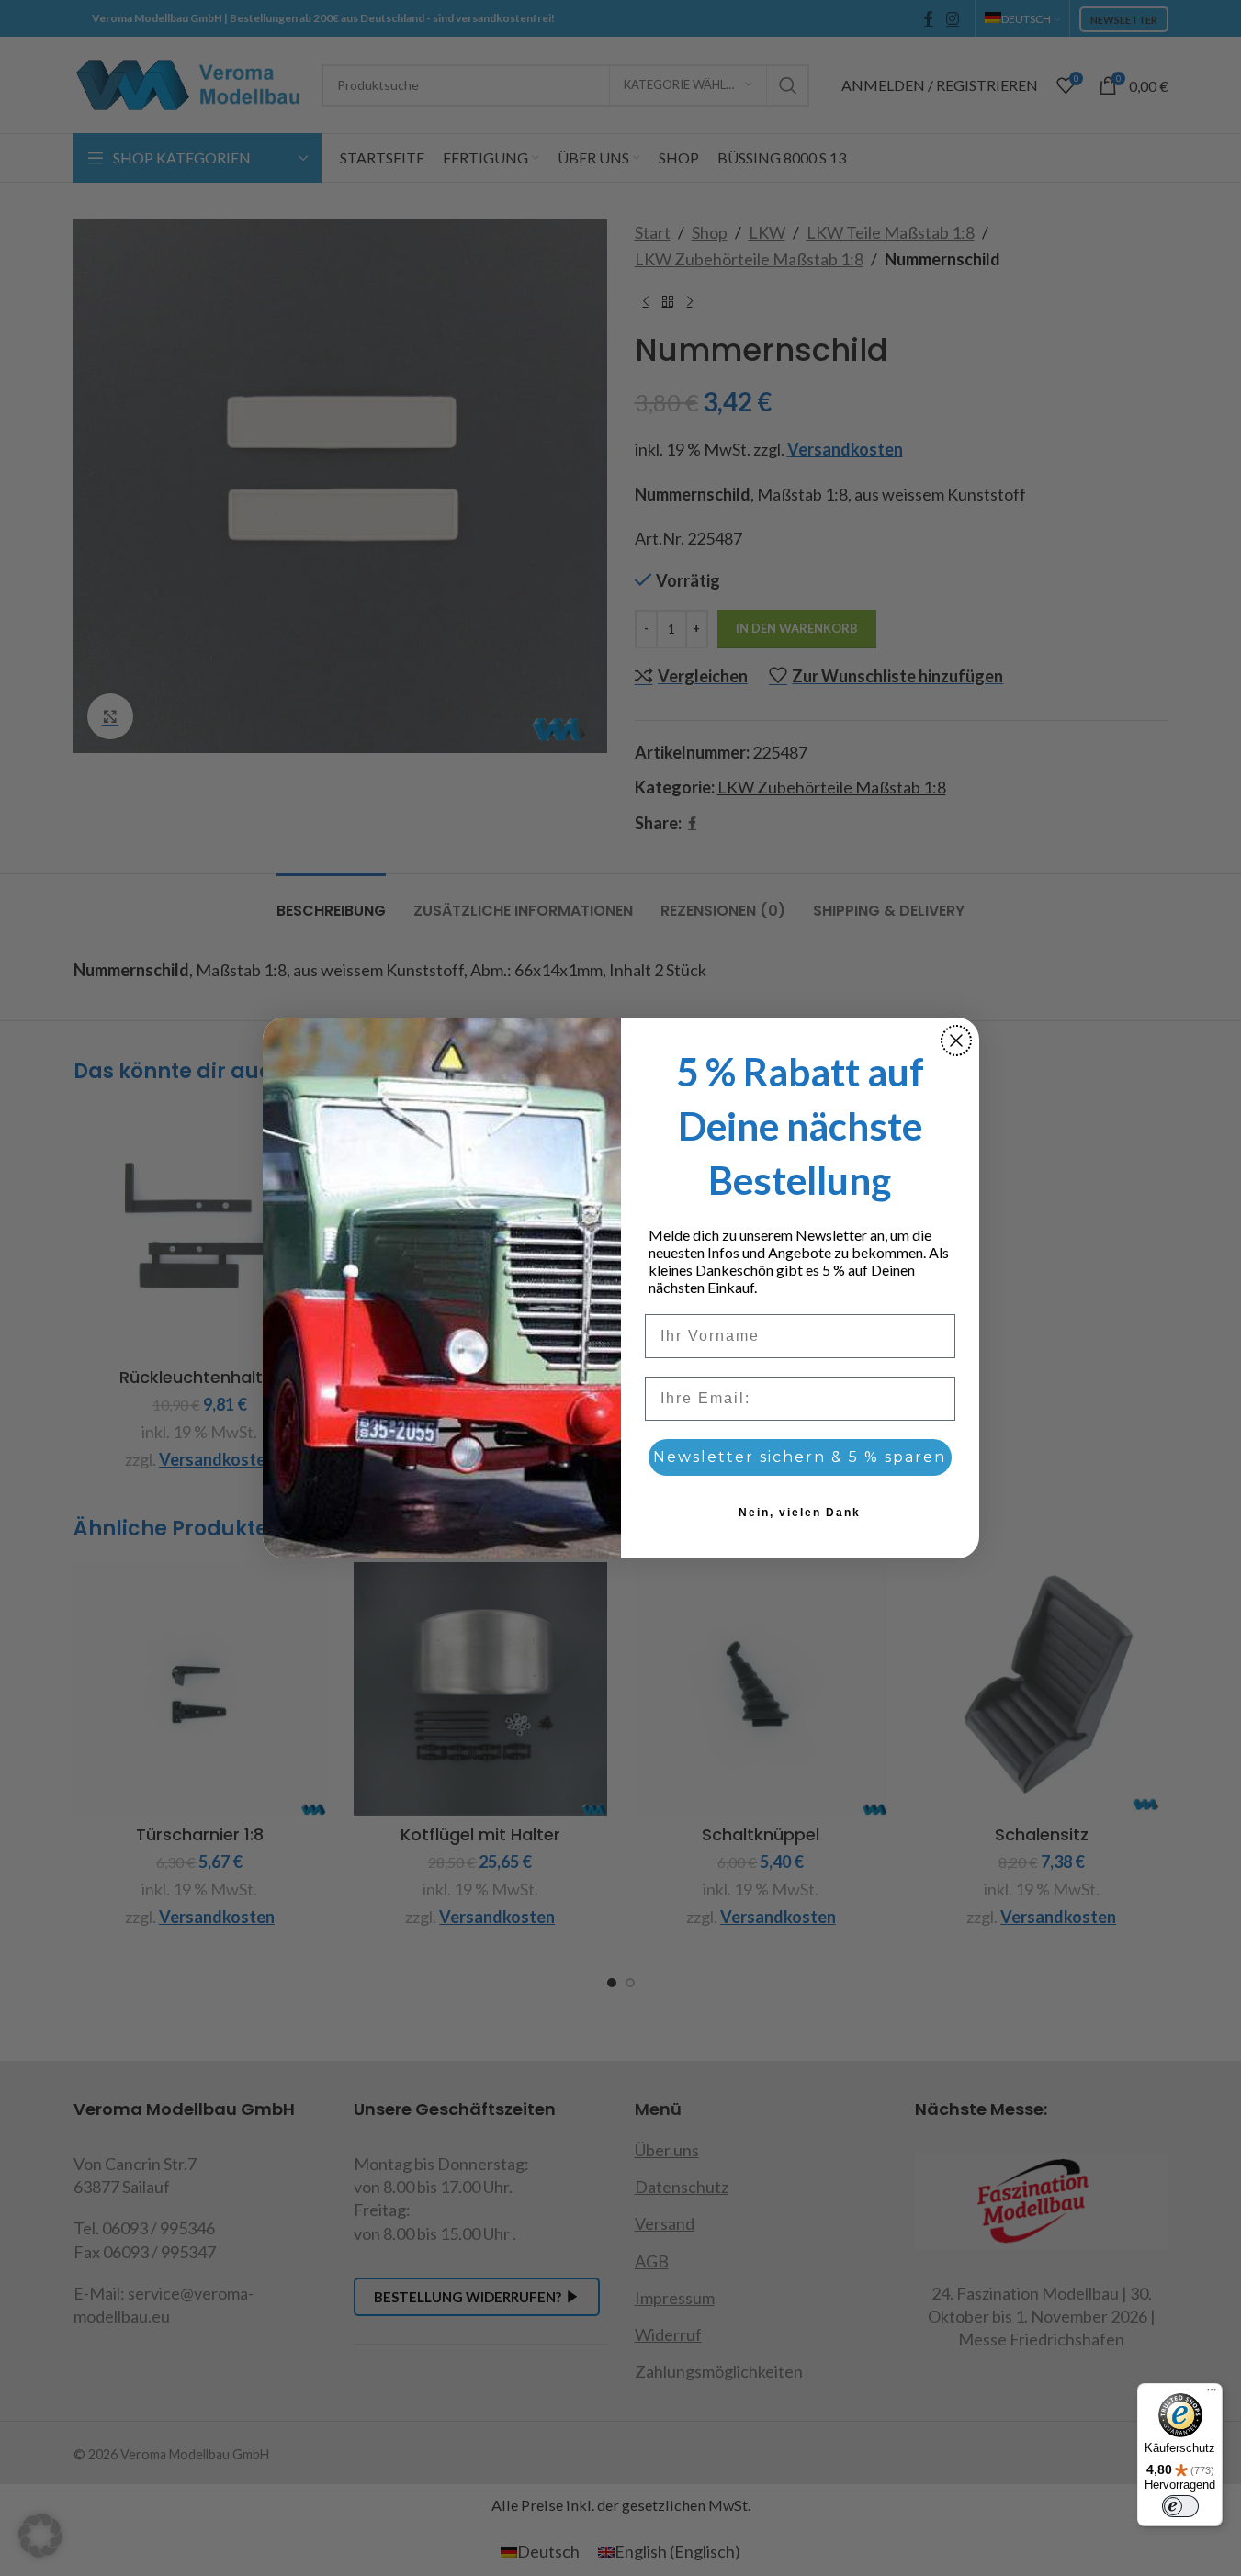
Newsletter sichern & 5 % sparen (800, 1457)
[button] (40, 2536)
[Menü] (1212, 2394)
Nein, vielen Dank (800, 1513)
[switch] (1180, 2506)
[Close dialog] (956, 1041)
